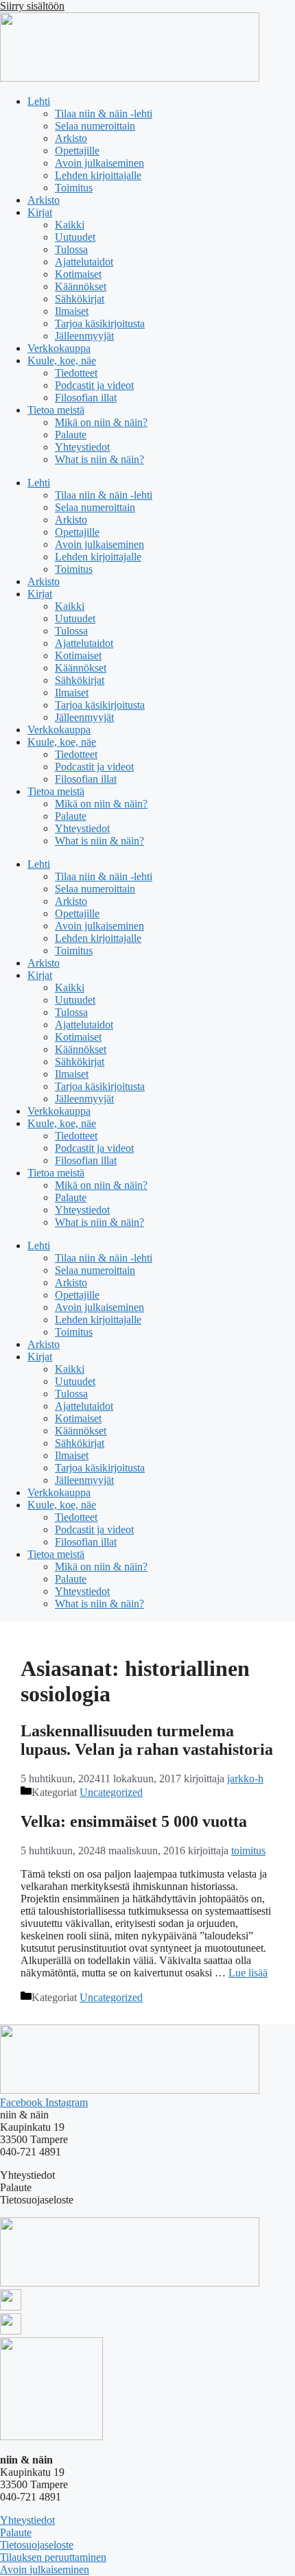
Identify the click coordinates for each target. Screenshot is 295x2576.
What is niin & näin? (99, 459)
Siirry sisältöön (32, 6)
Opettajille (77, 151)
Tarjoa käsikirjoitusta (100, 323)
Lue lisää (248, 1973)
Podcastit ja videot (94, 385)
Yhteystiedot (82, 447)
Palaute (71, 435)
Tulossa (71, 249)
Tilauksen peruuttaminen (53, 2557)
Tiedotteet (76, 373)
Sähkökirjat (80, 299)
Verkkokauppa (59, 348)
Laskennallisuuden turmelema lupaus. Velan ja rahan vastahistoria (147, 1740)
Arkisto (71, 138)
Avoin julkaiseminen (99, 163)
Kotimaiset (78, 274)
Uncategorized (111, 1792)
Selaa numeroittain (95, 126)
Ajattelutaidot (84, 262)
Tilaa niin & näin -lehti (104, 114)
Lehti (39, 101)
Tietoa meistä (56, 410)
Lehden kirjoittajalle (98, 175)
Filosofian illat (86, 398)
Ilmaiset (72, 311)
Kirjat (40, 212)
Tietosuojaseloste (37, 2545)
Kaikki (70, 225)
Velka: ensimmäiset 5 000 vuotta (134, 1821)
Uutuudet (75, 237)
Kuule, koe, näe (62, 361)
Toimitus (74, 188)
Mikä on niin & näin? (101, 422)
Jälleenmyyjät (84, 336)
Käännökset (81, 286)
